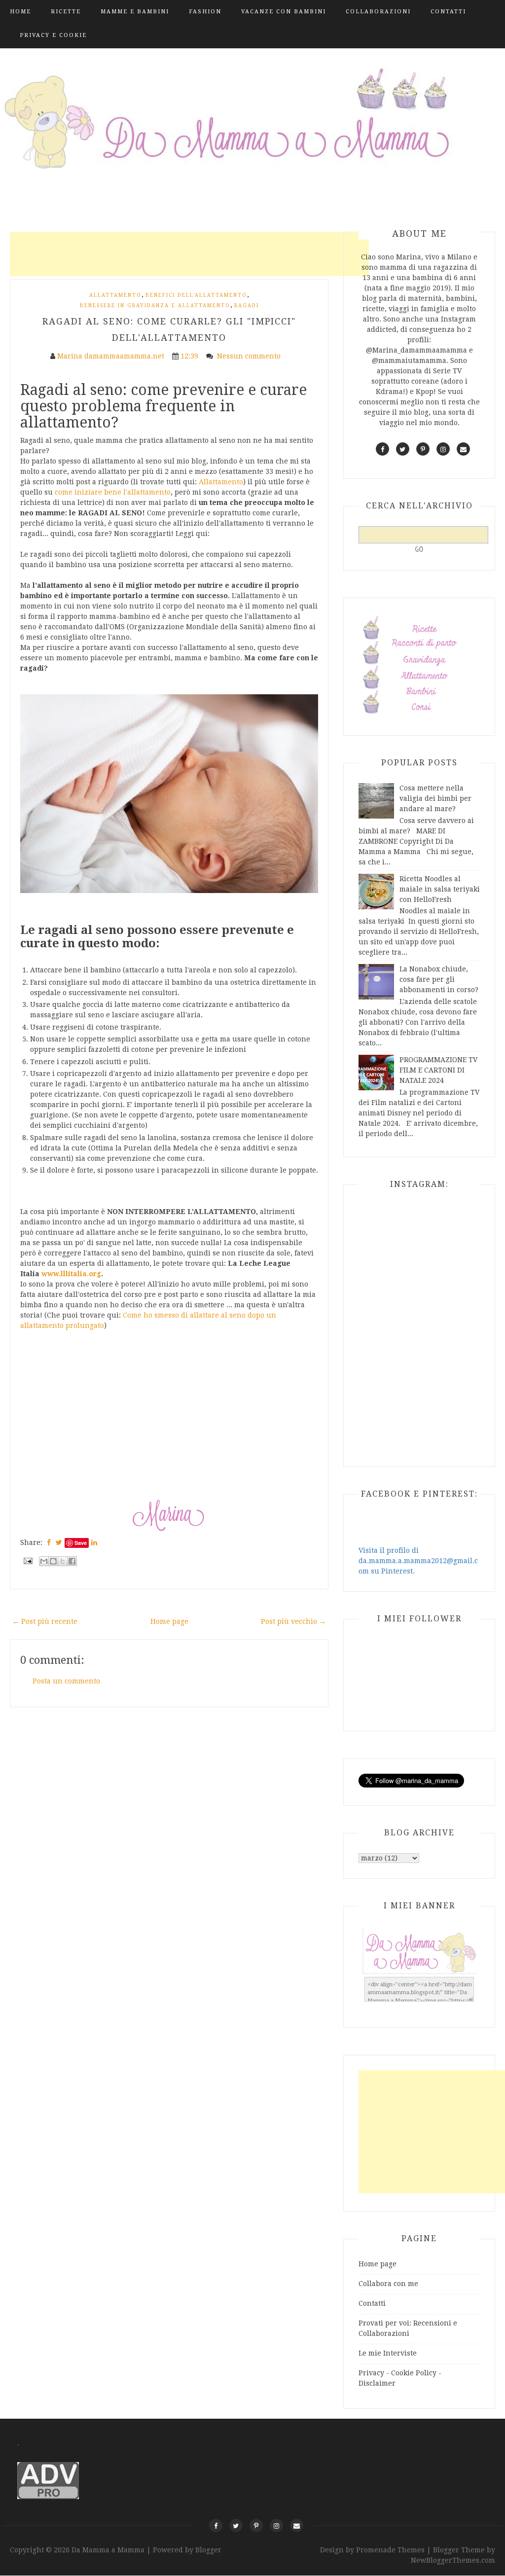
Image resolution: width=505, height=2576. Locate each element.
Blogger (208, 2550)
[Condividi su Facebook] (72, 1561)
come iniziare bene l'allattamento (113, 492)
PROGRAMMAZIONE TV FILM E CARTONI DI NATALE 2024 (438, 1070)
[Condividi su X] (63, 1561)
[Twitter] (236, 2525)
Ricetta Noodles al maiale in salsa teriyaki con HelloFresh (440, 889)
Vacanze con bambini (284, 12)
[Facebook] (216, 2525)
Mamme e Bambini (135, 12)
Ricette (66, 12)
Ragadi (247, 305)
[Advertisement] (189, 254)
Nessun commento (250, 356)
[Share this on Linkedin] (94, 1542)
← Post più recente (45, 1621)
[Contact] (297, 2525)
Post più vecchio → (293, 1621)
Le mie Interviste (388, 2353)
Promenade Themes (390, 2550)
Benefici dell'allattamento (196, 295)
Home (20, 12)
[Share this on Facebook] (49, 1542)
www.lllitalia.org (71, 1274)
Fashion (205, 12)
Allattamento (115, 295)
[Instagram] (276, 2525)
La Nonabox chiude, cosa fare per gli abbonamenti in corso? (439, 979)
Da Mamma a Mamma (109, 2550)
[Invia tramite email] (44, 1561)
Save (81, 1543)
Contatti (448, 12)
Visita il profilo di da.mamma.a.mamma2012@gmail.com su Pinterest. (418, 1561)
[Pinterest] (256, 2525)
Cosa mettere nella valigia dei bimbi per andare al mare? (435, 798)
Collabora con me (388, 2284)
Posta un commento (66, 1681)
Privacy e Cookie (53, 35)
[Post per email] (27, 1560)
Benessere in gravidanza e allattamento (155, 305)
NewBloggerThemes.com (453, 2560)
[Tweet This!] (59, 1542)
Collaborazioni (378, 12)
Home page (169, 1621)
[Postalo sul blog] (53, 1561)
